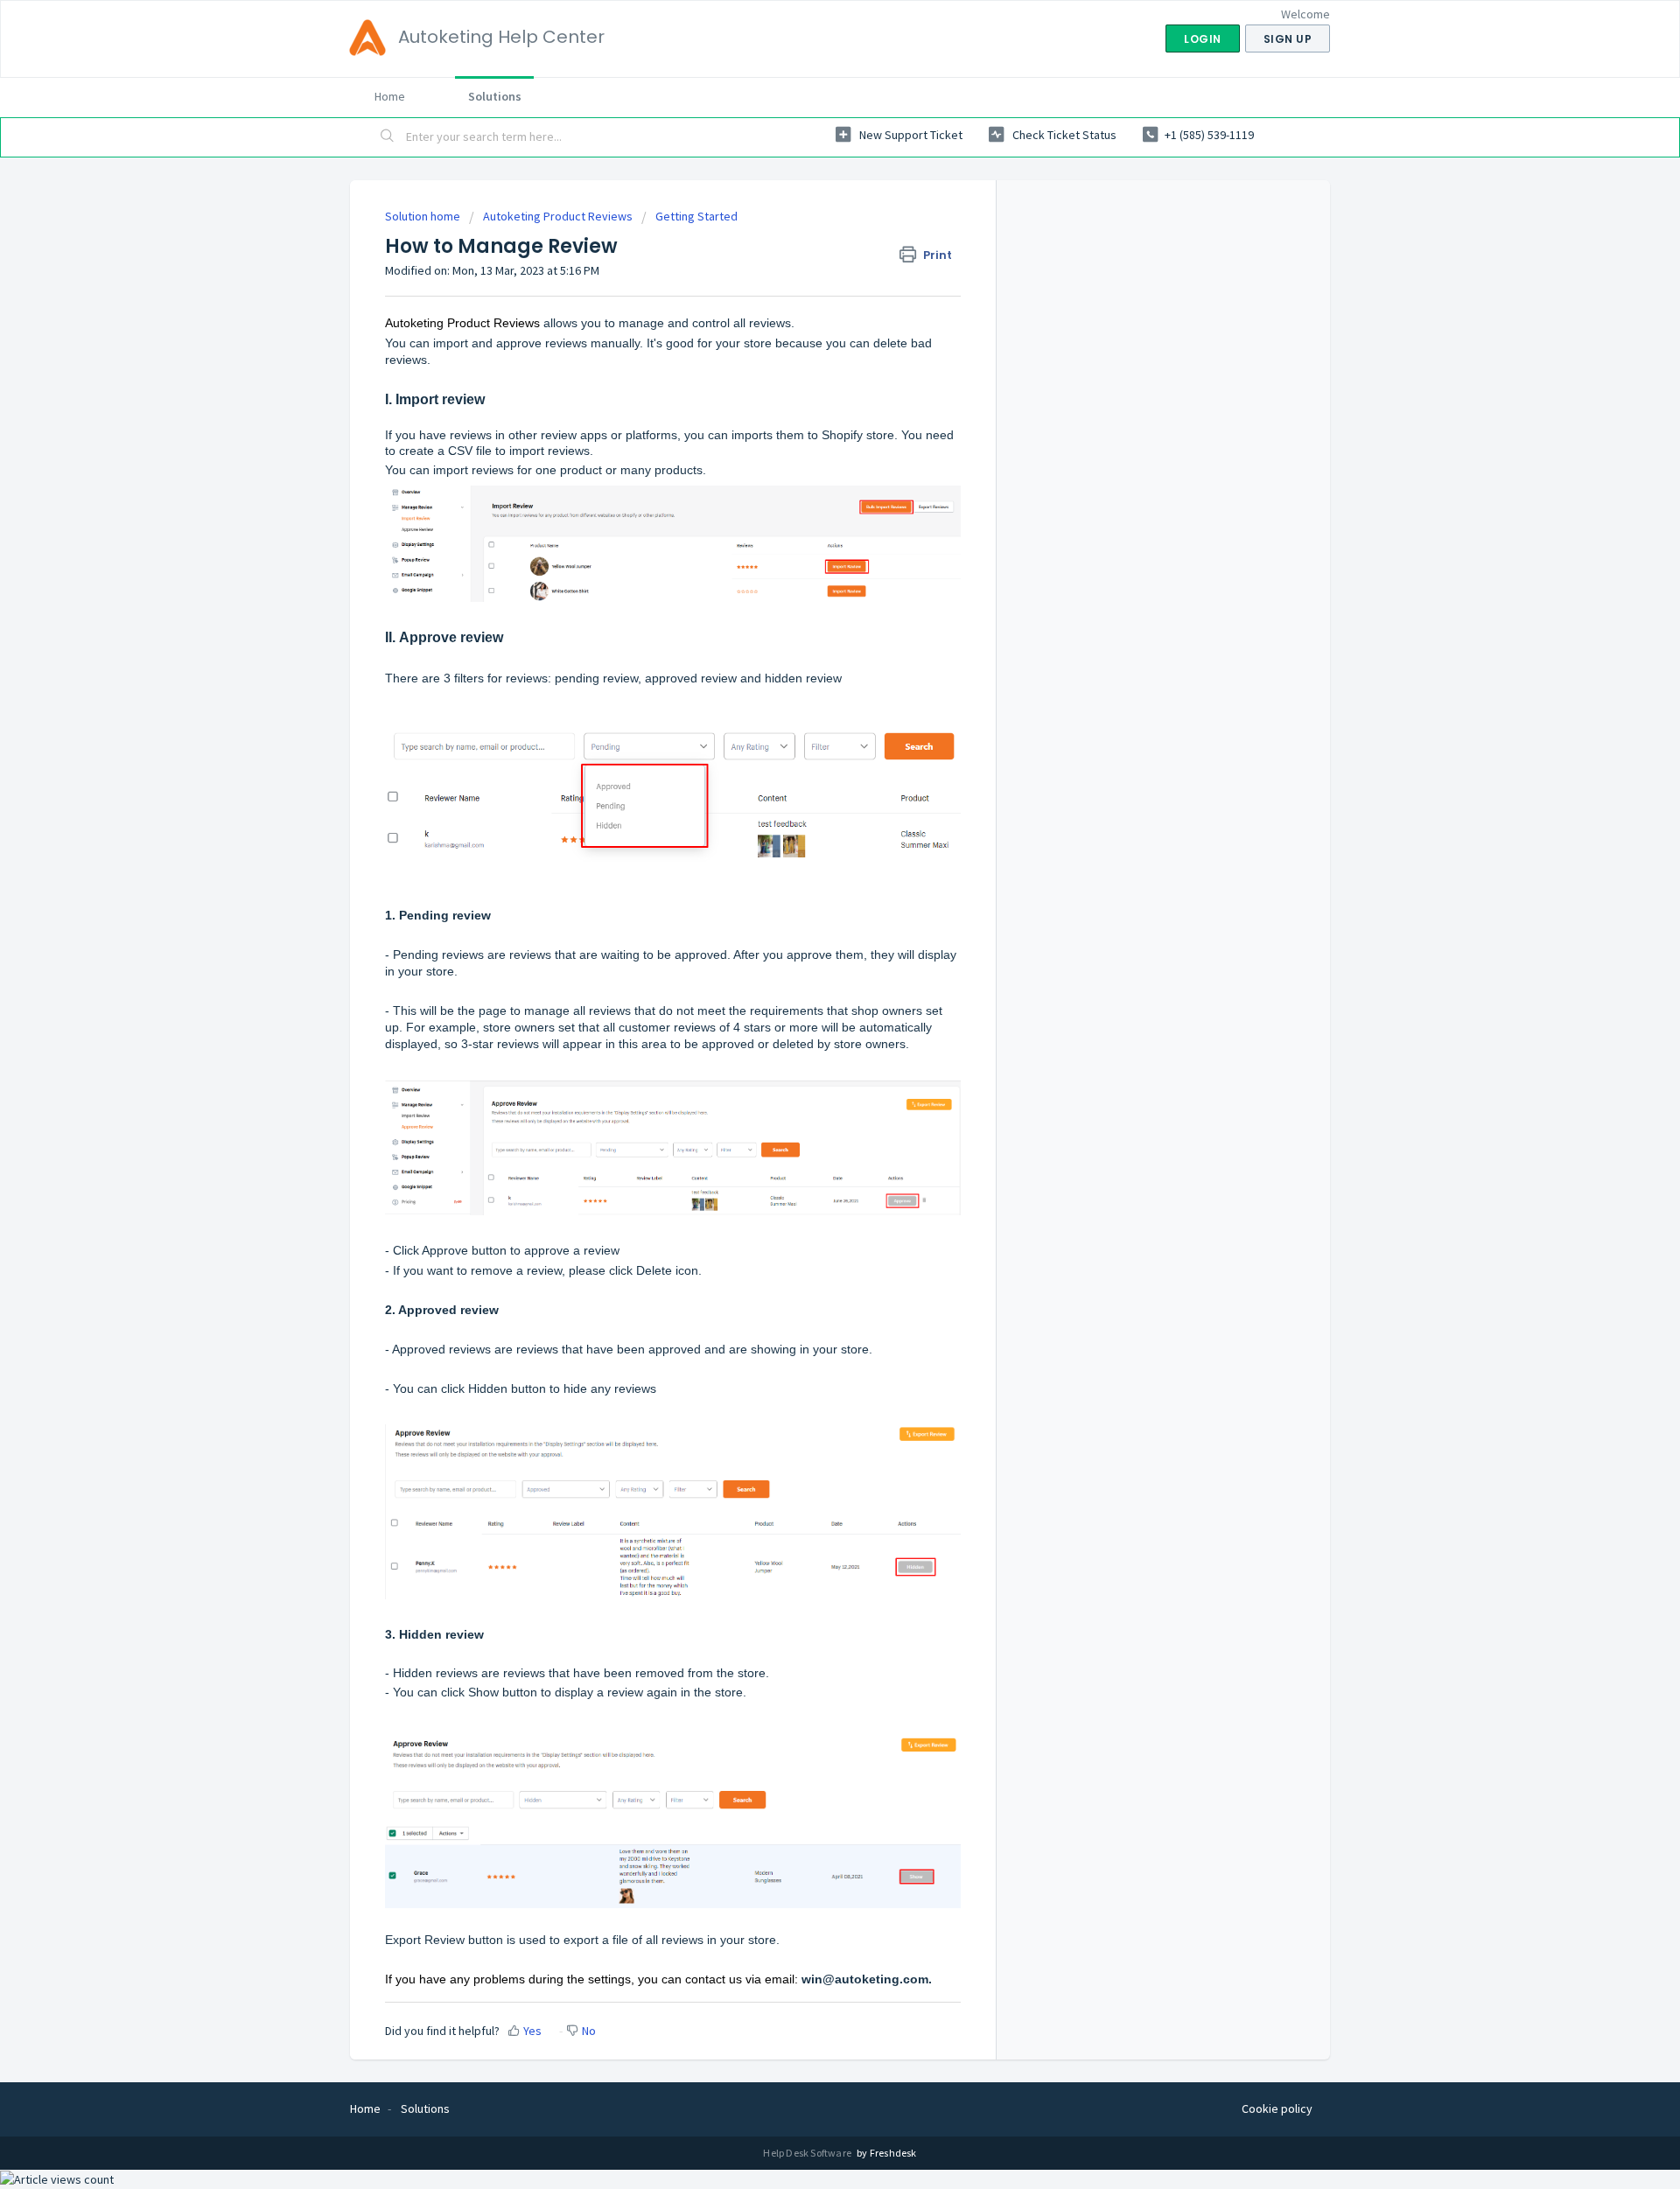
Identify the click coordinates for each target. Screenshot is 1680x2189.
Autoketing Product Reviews (558, 216)
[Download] (808, 889)
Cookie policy (1277, 2109)
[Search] (388, 137)
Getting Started (696, 216)
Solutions (495, 96)
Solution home (424, 216)
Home (390, 96)
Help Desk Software (808, 2153)
